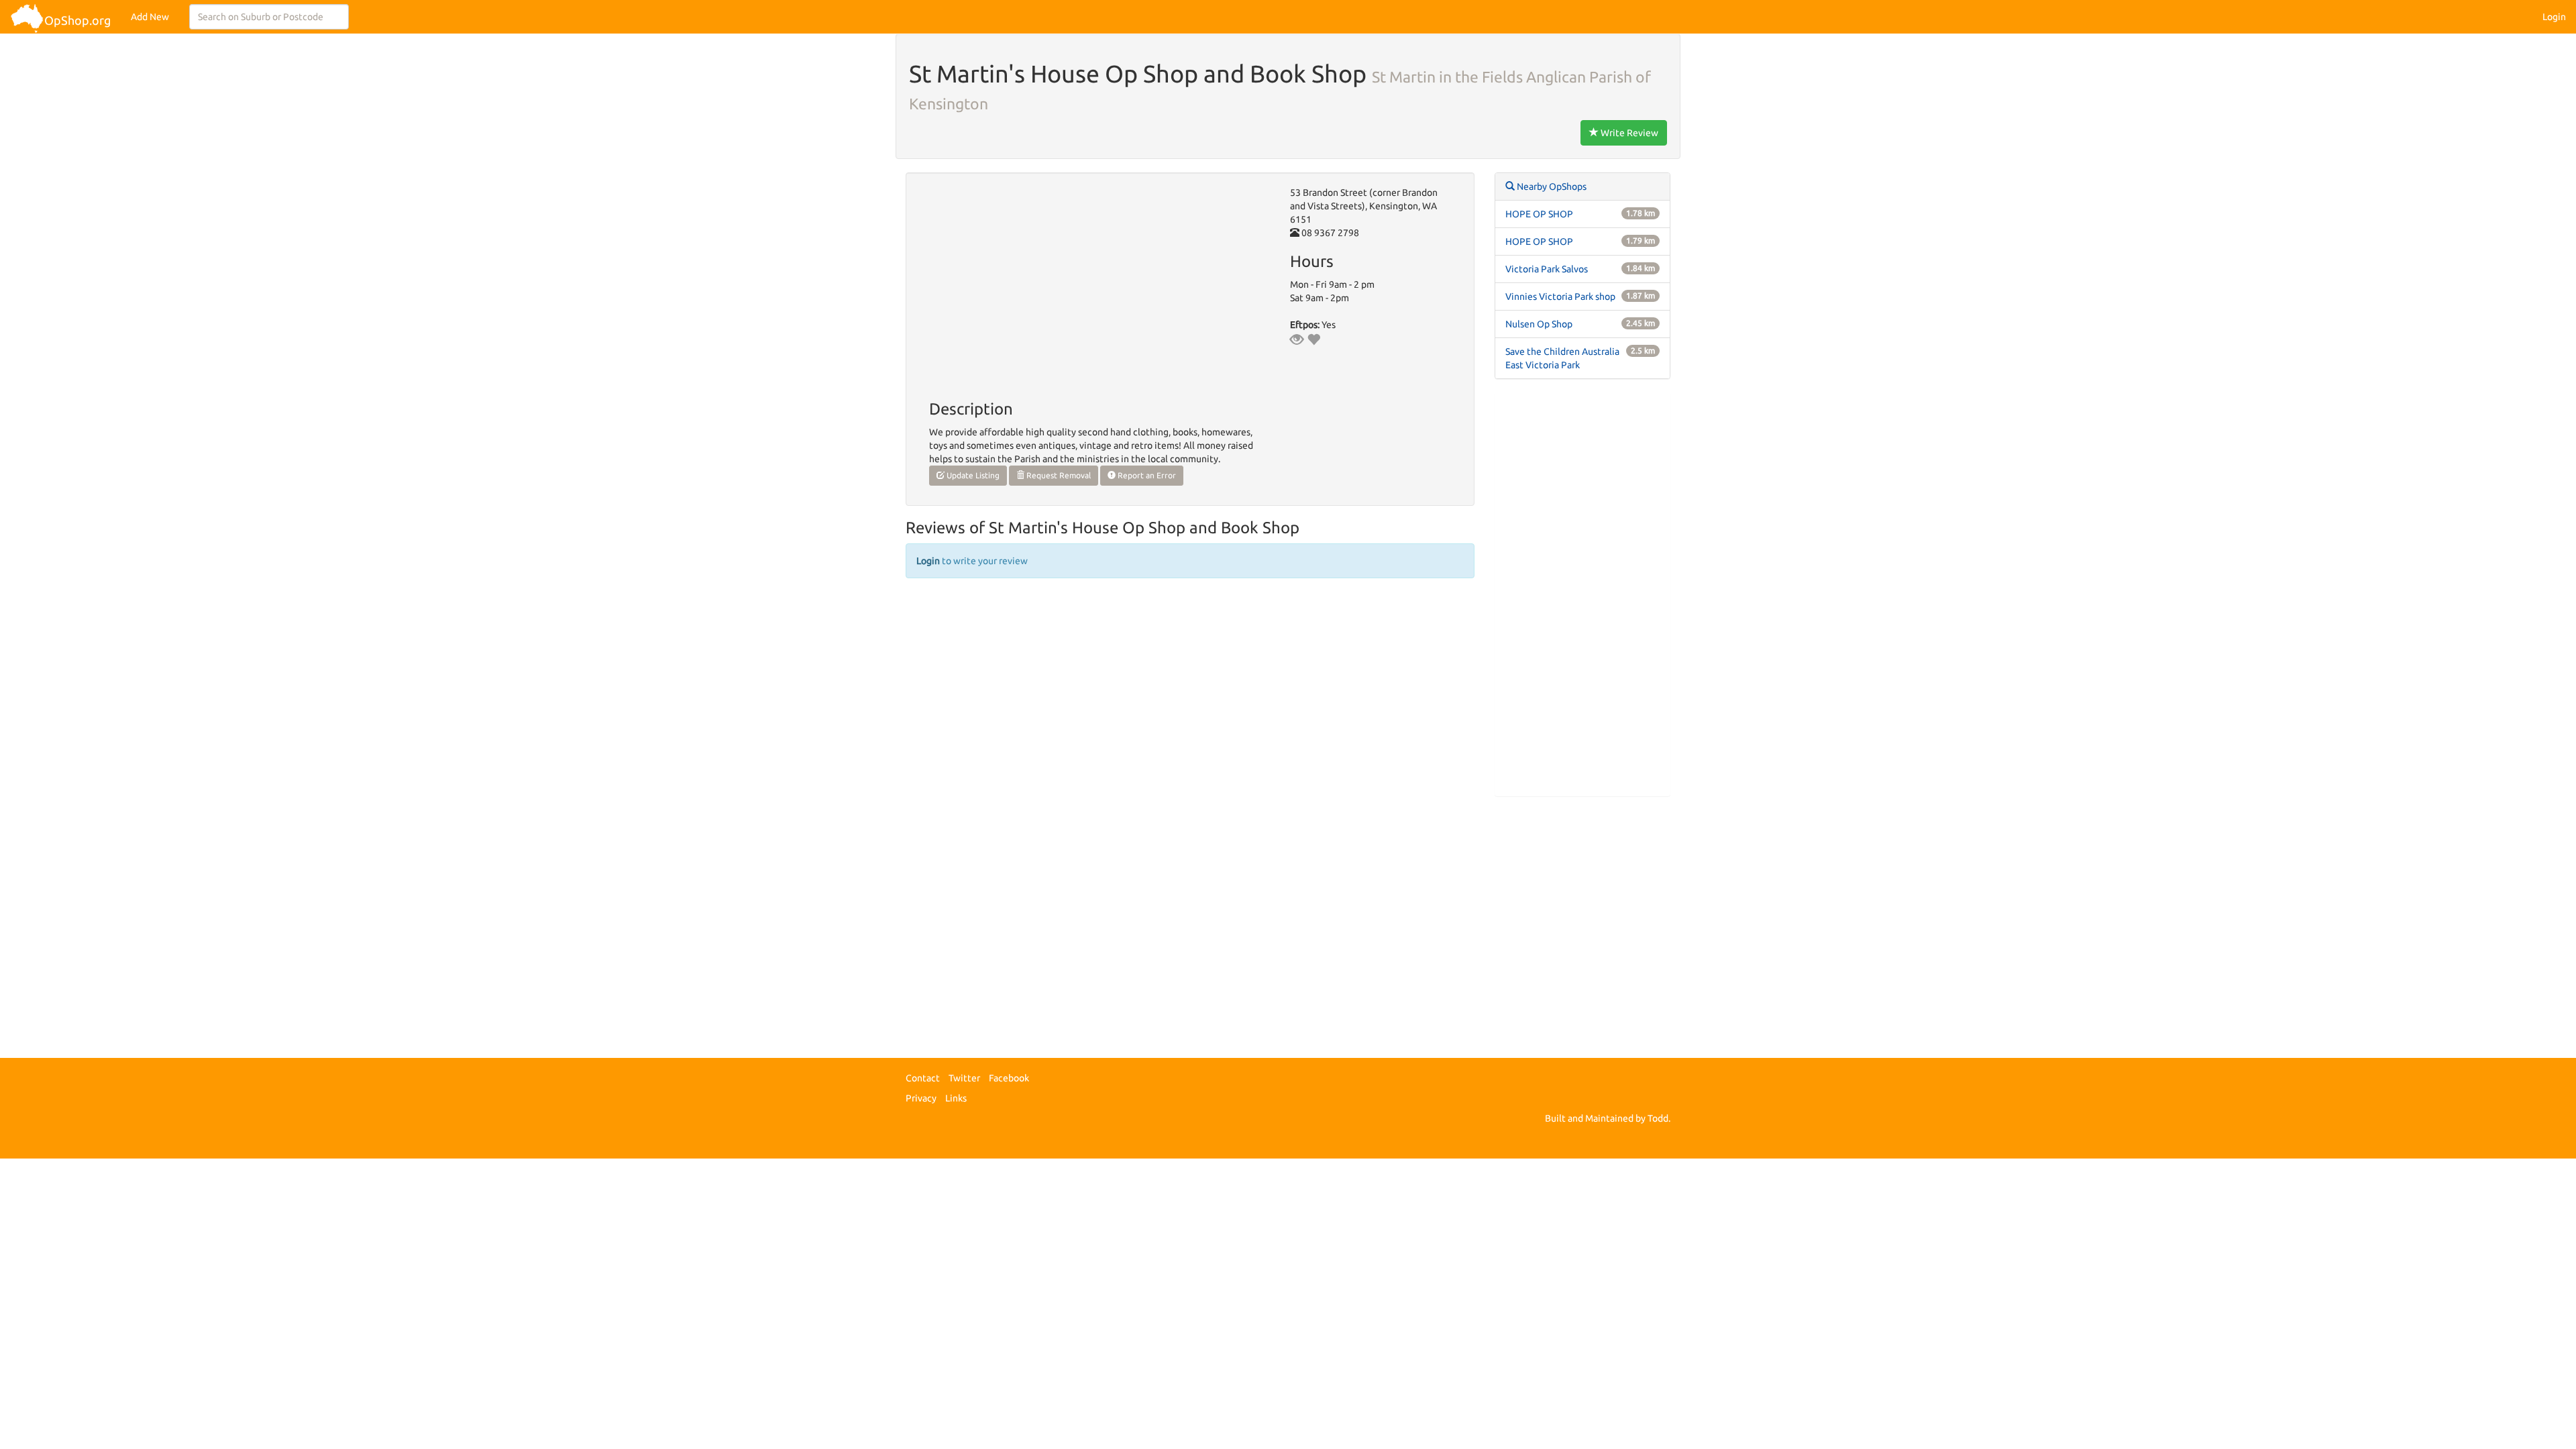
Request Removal (1058, 475)
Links (956, 1098)
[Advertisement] (1583, 594)
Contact (923, 1078)
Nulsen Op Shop (1539, 324)
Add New (150, 17)
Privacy (921, 1098)
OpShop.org (77, 20)
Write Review (1628, 133)
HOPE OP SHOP (1539, 214)
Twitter (964, 1078)
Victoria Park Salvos (1547, 269)
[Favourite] (1313, 339)
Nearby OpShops (1551, 186)
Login (2554, 17)
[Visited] (1297, 339)
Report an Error (1146, 475)
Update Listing (972, 475)
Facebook (1009, 1078)
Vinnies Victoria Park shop (1560, 297)
